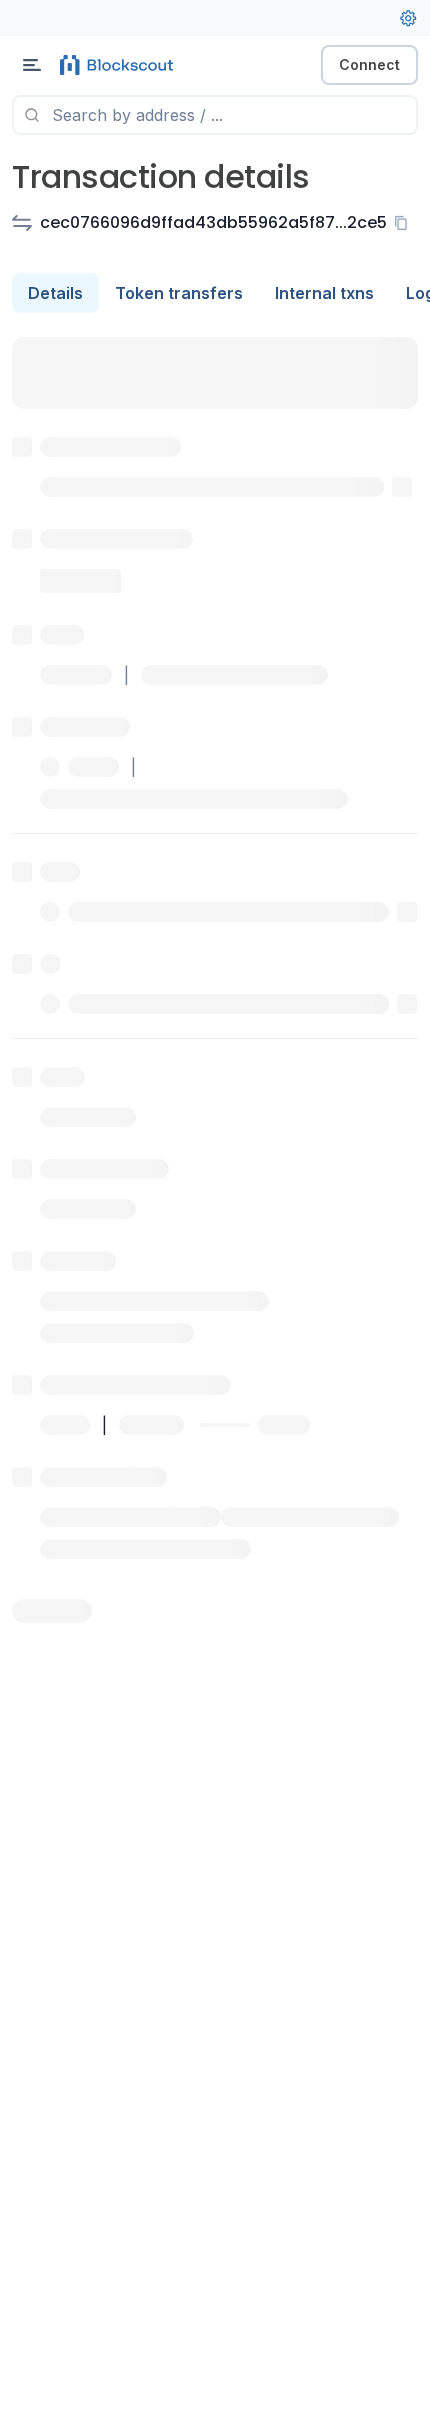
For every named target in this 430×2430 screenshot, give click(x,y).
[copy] (405, 223)
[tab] (55, 293)
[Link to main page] (120, 65)
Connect (369, 64)
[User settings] (408, 18)
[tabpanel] (215, 980)
